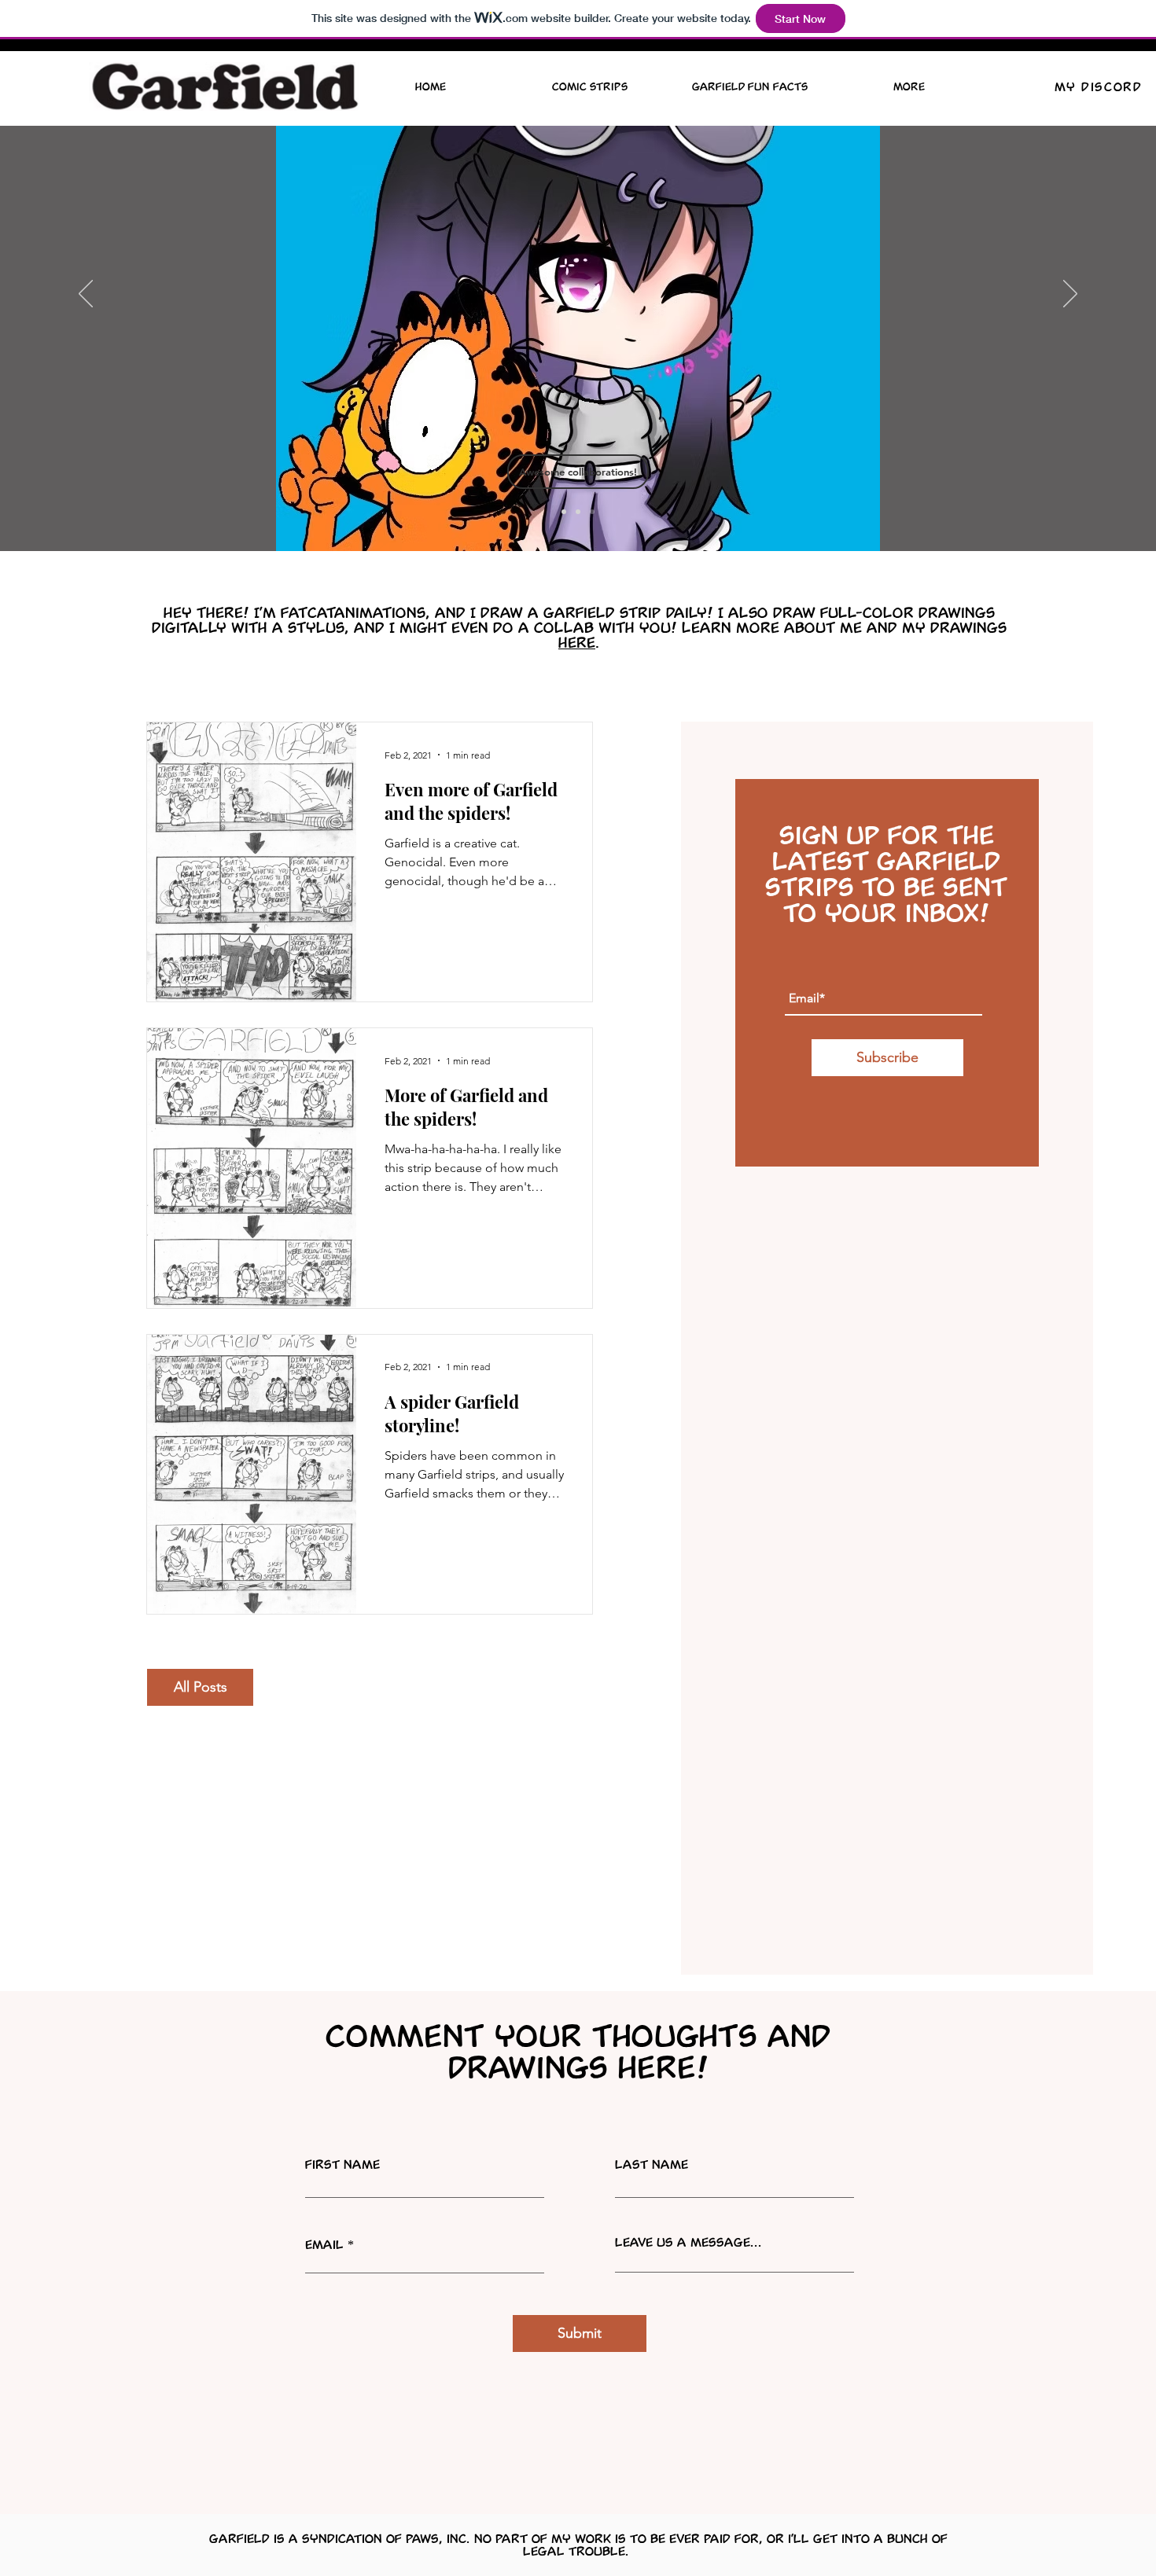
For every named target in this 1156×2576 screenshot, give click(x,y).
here (577, 642)
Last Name (652, 2164)
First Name (342, 2164)
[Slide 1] (564, 512)
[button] (578, 472)
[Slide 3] (592, 512)
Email (324, 2244)
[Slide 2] (578, 512)
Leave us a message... (688, 2242)
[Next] (1070, 295)
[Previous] (86, 295)
